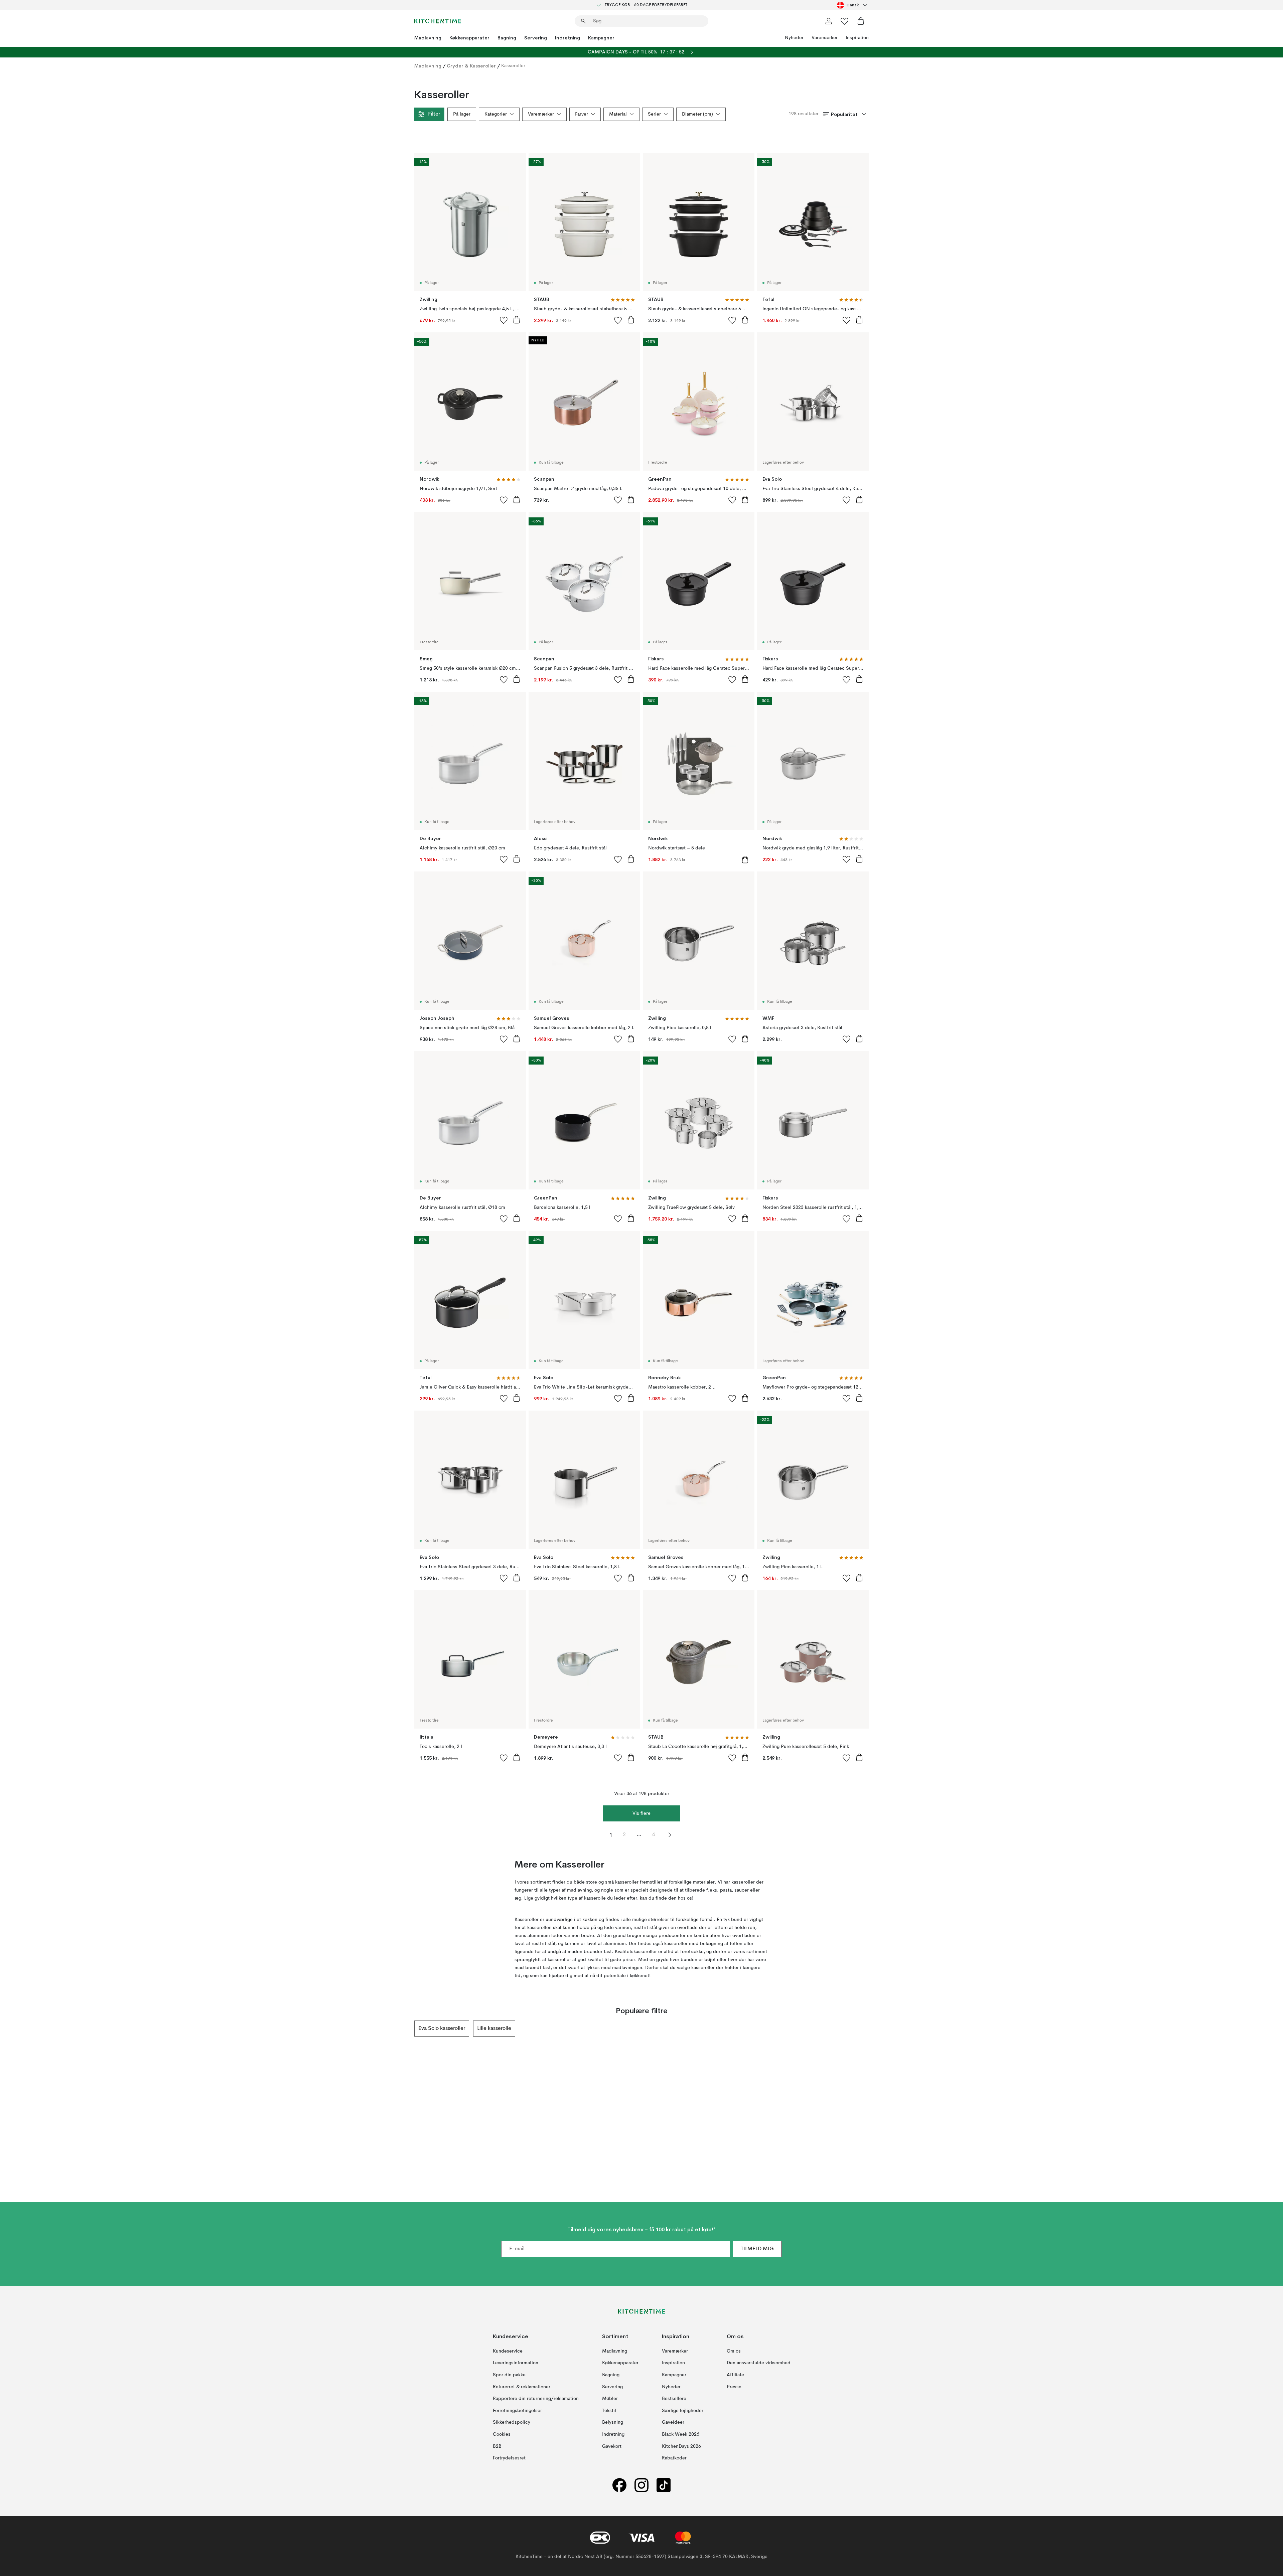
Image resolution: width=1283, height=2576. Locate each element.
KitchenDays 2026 (681, 2446)
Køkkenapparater (469, 38)
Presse (734, 2387)
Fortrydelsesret (509, 2458)
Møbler (610, 2399)
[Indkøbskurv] (861, 21)
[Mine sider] (829, 21)
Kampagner (601, 38)
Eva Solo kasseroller (442, 2029)
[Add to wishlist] (504, 320)
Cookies (502, 2434)
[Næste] (869, 2029)
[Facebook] (619, 2485)
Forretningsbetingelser (517, 2411)
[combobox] (853, 5)
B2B (497, 2446)
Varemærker (825, 38)
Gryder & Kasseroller (471, 66)
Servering (536, 38)
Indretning (567, 38)
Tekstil (609, 2411)
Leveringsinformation (516, 2363)
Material (618, 114)
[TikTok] (664, 2485)
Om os (734, 2351)
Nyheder (794, 38)
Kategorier (496, 114)
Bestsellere (674, 2399)
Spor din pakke (509, 2375)
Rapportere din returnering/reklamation (536, 2399)
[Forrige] (414, 2029)
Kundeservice (508, 2351)
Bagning (507, 38)
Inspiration (857, 38)
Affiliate (735, 2375)
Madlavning (428, 38)
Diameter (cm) (697, 114)
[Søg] (583, 21)
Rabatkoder (674, 2458)
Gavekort (612, 2446)
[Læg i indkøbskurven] (517, 320)
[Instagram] (641, 2485)
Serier (654, 114)
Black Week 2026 (681, 2434)
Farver (582, 114)
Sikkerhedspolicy (512, 2422)
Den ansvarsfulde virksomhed (759, 2363)
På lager (462, 114)
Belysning (613, 2422)
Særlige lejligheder (683, 2411)
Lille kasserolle (494, 2029)
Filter (434, 114)
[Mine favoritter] (845, 21)
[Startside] (438, 21)
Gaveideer (673, 2422)
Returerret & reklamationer (522, 2387)
